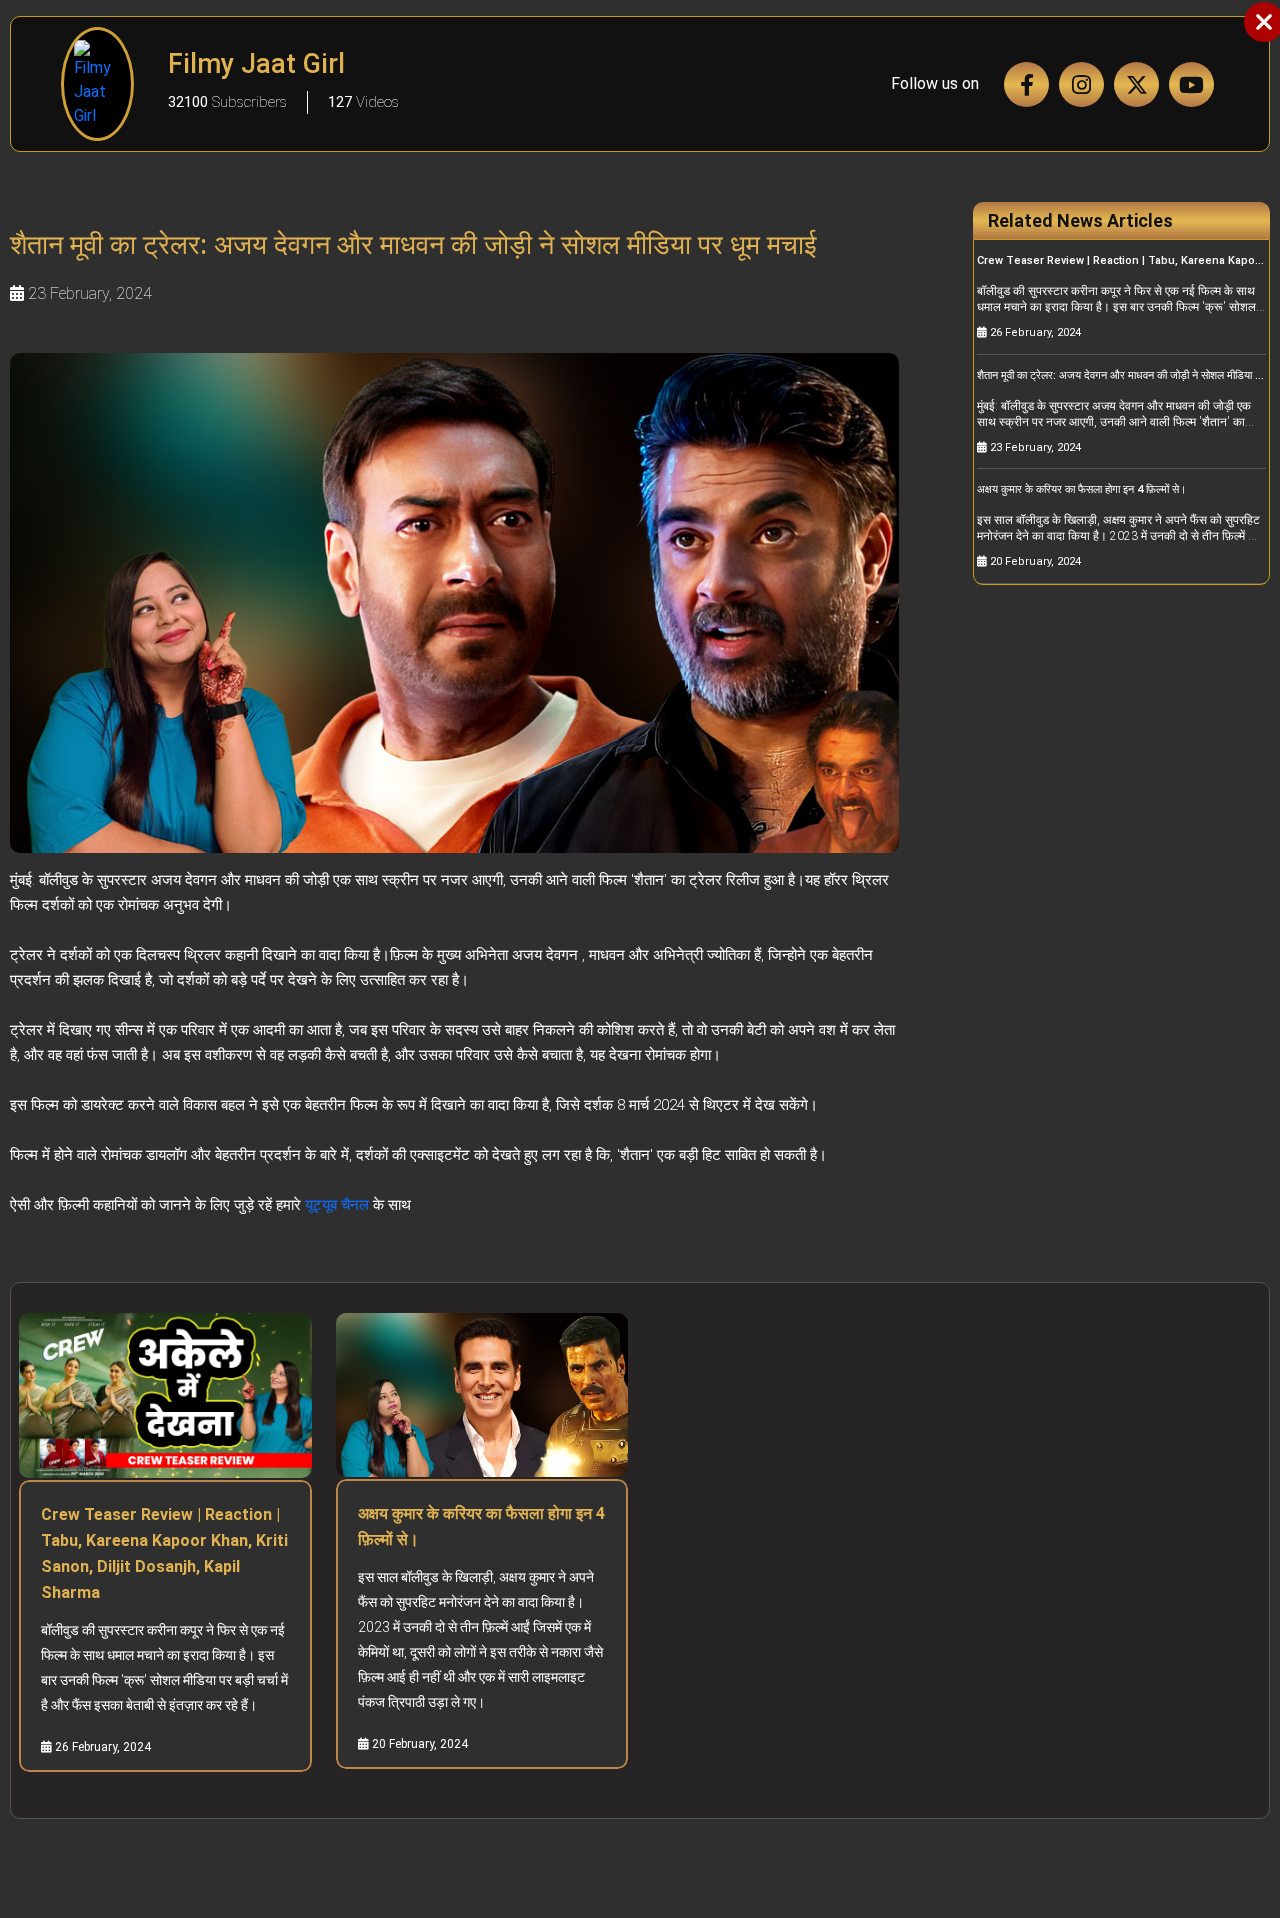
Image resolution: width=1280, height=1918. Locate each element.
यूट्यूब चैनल (337, 1205)
